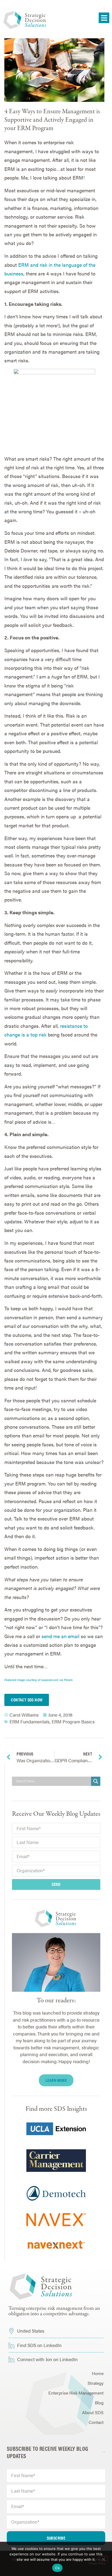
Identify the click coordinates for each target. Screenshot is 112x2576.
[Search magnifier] (96, 1781)
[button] (104, 18)
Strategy (96, 2383)
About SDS (93, 2412)
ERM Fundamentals (29, 1721)
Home (98, 2373)
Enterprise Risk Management (76, 2393)
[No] (103, 2559)
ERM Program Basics (73, 1721)
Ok (57, 2568)
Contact (96, 2422)
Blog (99, 2403)
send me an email (60, 1636)
